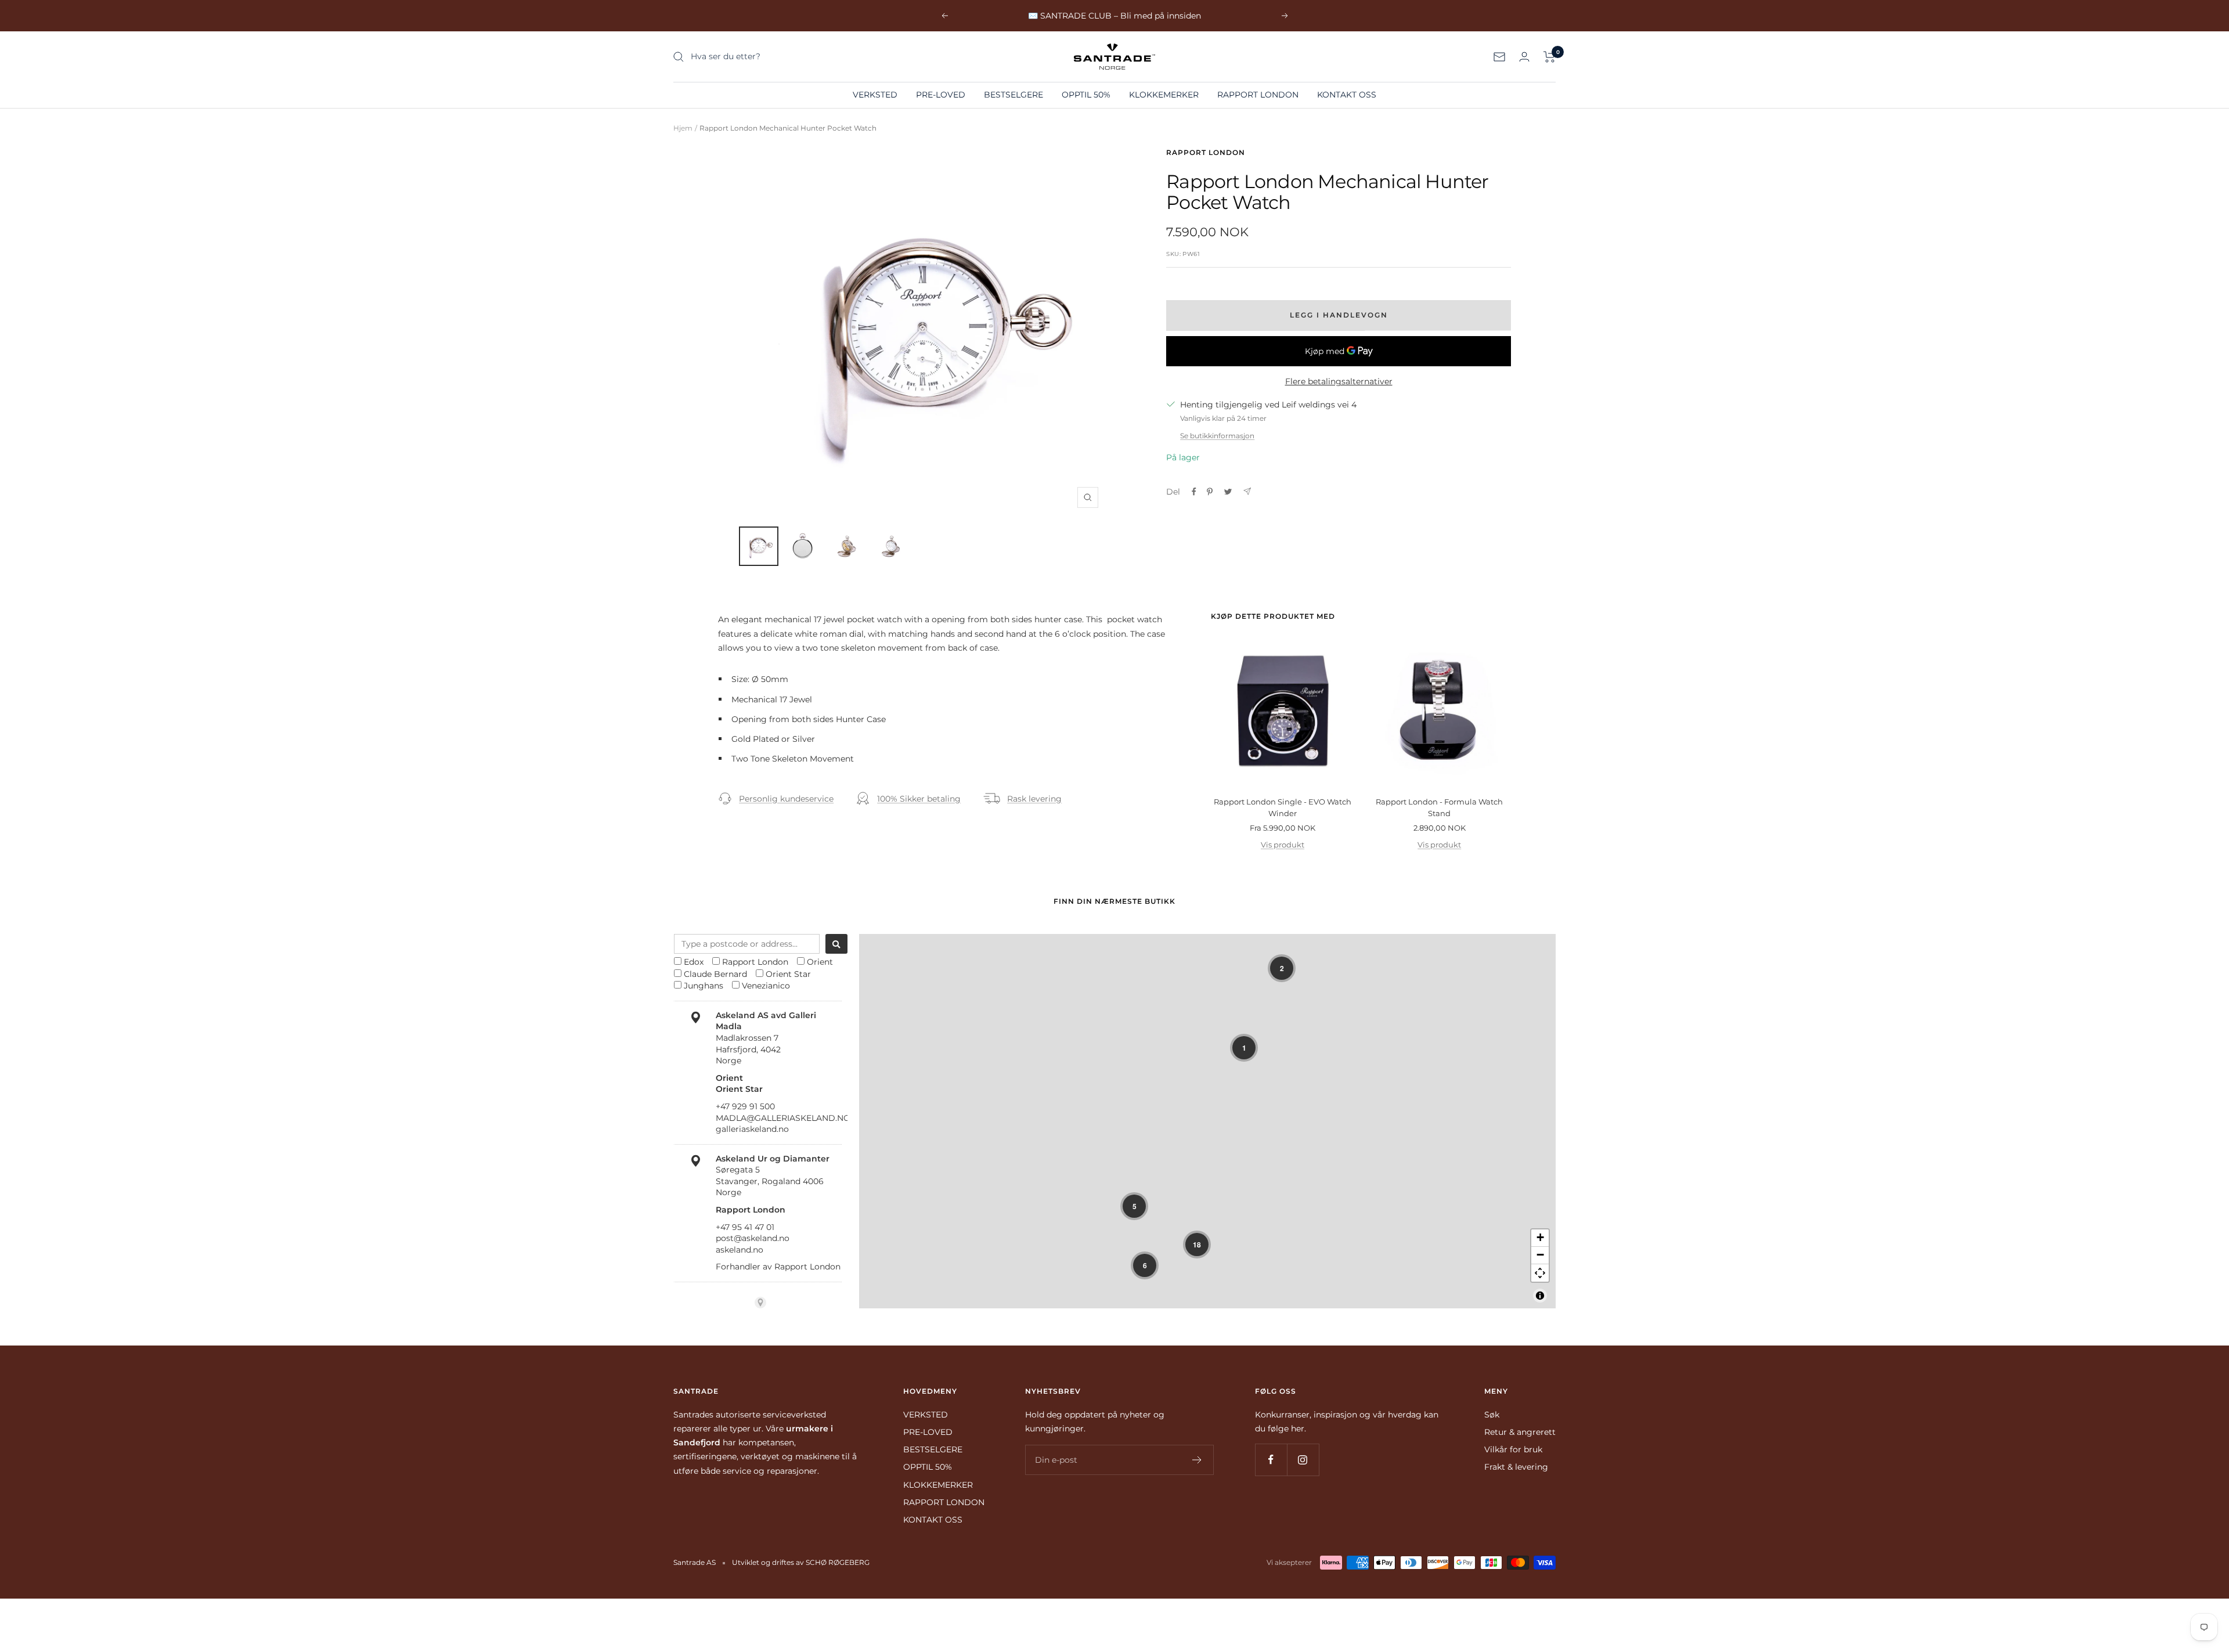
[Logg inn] (1524, 57)
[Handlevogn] (1550, 57)
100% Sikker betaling (919, 799)
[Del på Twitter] (1228, 492)
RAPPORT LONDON (1258, 95)
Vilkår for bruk (1513, 1449)
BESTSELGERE (1013, 95)
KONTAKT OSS (1347, 95)
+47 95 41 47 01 (745, 1227)
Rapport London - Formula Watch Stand (1439, 807)
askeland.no (740, 1250)
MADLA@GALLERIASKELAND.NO (783, 1118)
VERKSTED (875, 95)
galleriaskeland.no (752, 1129)
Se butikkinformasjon (1217, 436)
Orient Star (788, 974)
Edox (694, 962)
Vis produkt (1283, 845)
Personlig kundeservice (786, 799)
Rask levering (1034, 799)
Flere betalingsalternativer (1339, 381)
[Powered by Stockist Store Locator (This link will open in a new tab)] (760, 1303)
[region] (1207, 1121)
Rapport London (1206, 152)
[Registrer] (1197, 1460)
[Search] (836, 944)
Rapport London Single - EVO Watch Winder (1283, 807)
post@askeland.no (753, 1238)
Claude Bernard (715, 974)
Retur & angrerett (1520, 1432)
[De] (1247, 491)
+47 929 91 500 (745, 1106)
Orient (820, 962)
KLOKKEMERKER (1164, 95)
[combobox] (747, 944)
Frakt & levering (1516, 1467)
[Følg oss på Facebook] (1271, 1460)
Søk (1492, 1415)
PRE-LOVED (941, 95)
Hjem (683, 128)
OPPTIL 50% (1086, 95)
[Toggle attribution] (1540, 1296)
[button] (1282, 968)
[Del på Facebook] (1194, 492)
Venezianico (766, 986)
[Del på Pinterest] (1210, 492)
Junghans (704, 986)
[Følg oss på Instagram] (1303, 1460)
